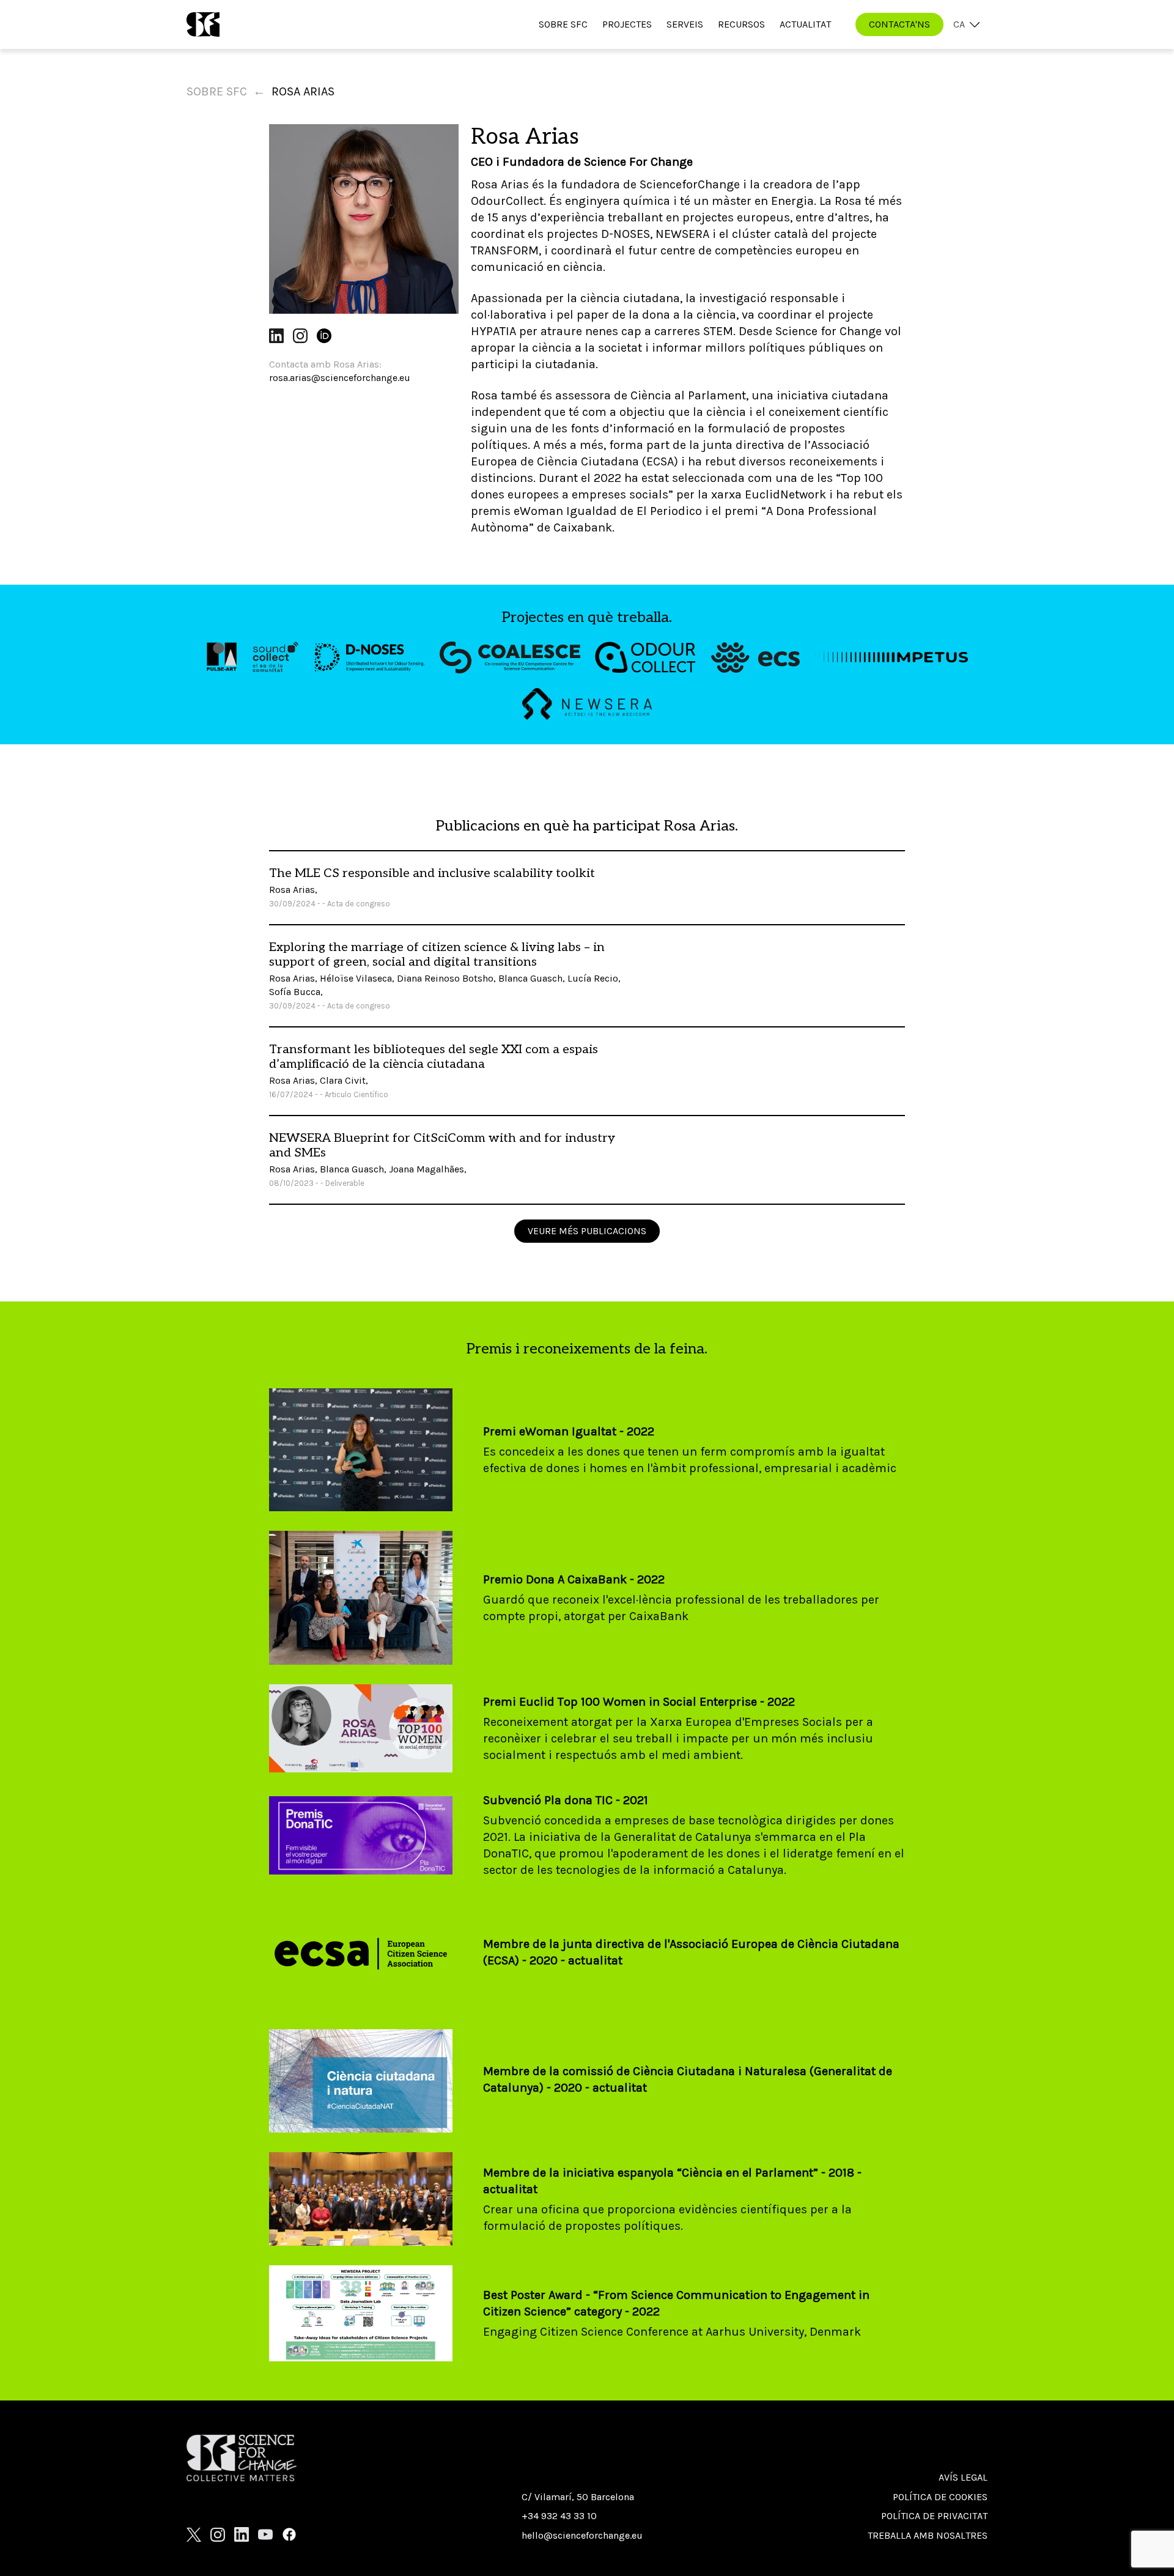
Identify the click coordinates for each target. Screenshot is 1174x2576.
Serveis (685, 24)
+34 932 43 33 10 (559, 2516)
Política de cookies (940, 2497)
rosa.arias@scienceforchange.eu (340, 378)
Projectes (627, 24)
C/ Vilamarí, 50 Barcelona (578, 2497)
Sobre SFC (217, 91)
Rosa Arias (303, 91)
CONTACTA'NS (899, 24)
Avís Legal (963, 2477)
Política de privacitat (934, 2516)
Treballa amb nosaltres (928, 2535)
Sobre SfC (563, 24)
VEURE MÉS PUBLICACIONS (587, 1231)
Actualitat (805, 24)
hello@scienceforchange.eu (582, 2535)
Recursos (741, 24)
